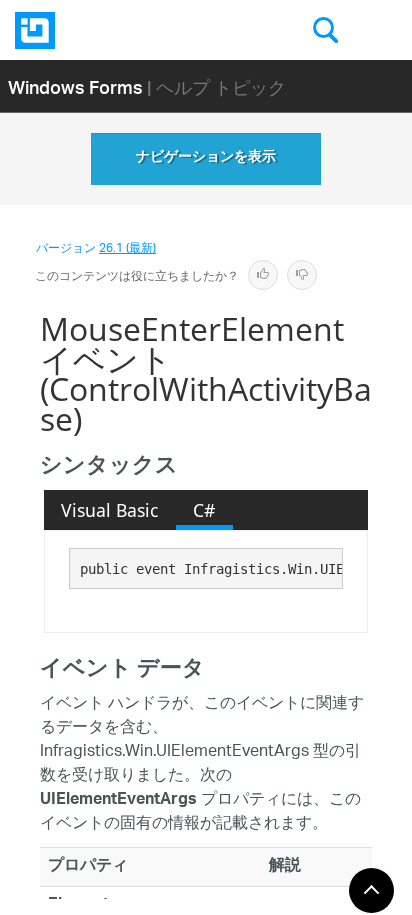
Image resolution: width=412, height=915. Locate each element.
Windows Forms (75, 86)
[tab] (110, 510)
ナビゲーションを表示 (206, 159)
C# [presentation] (204, 510)
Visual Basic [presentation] (109, 510)
